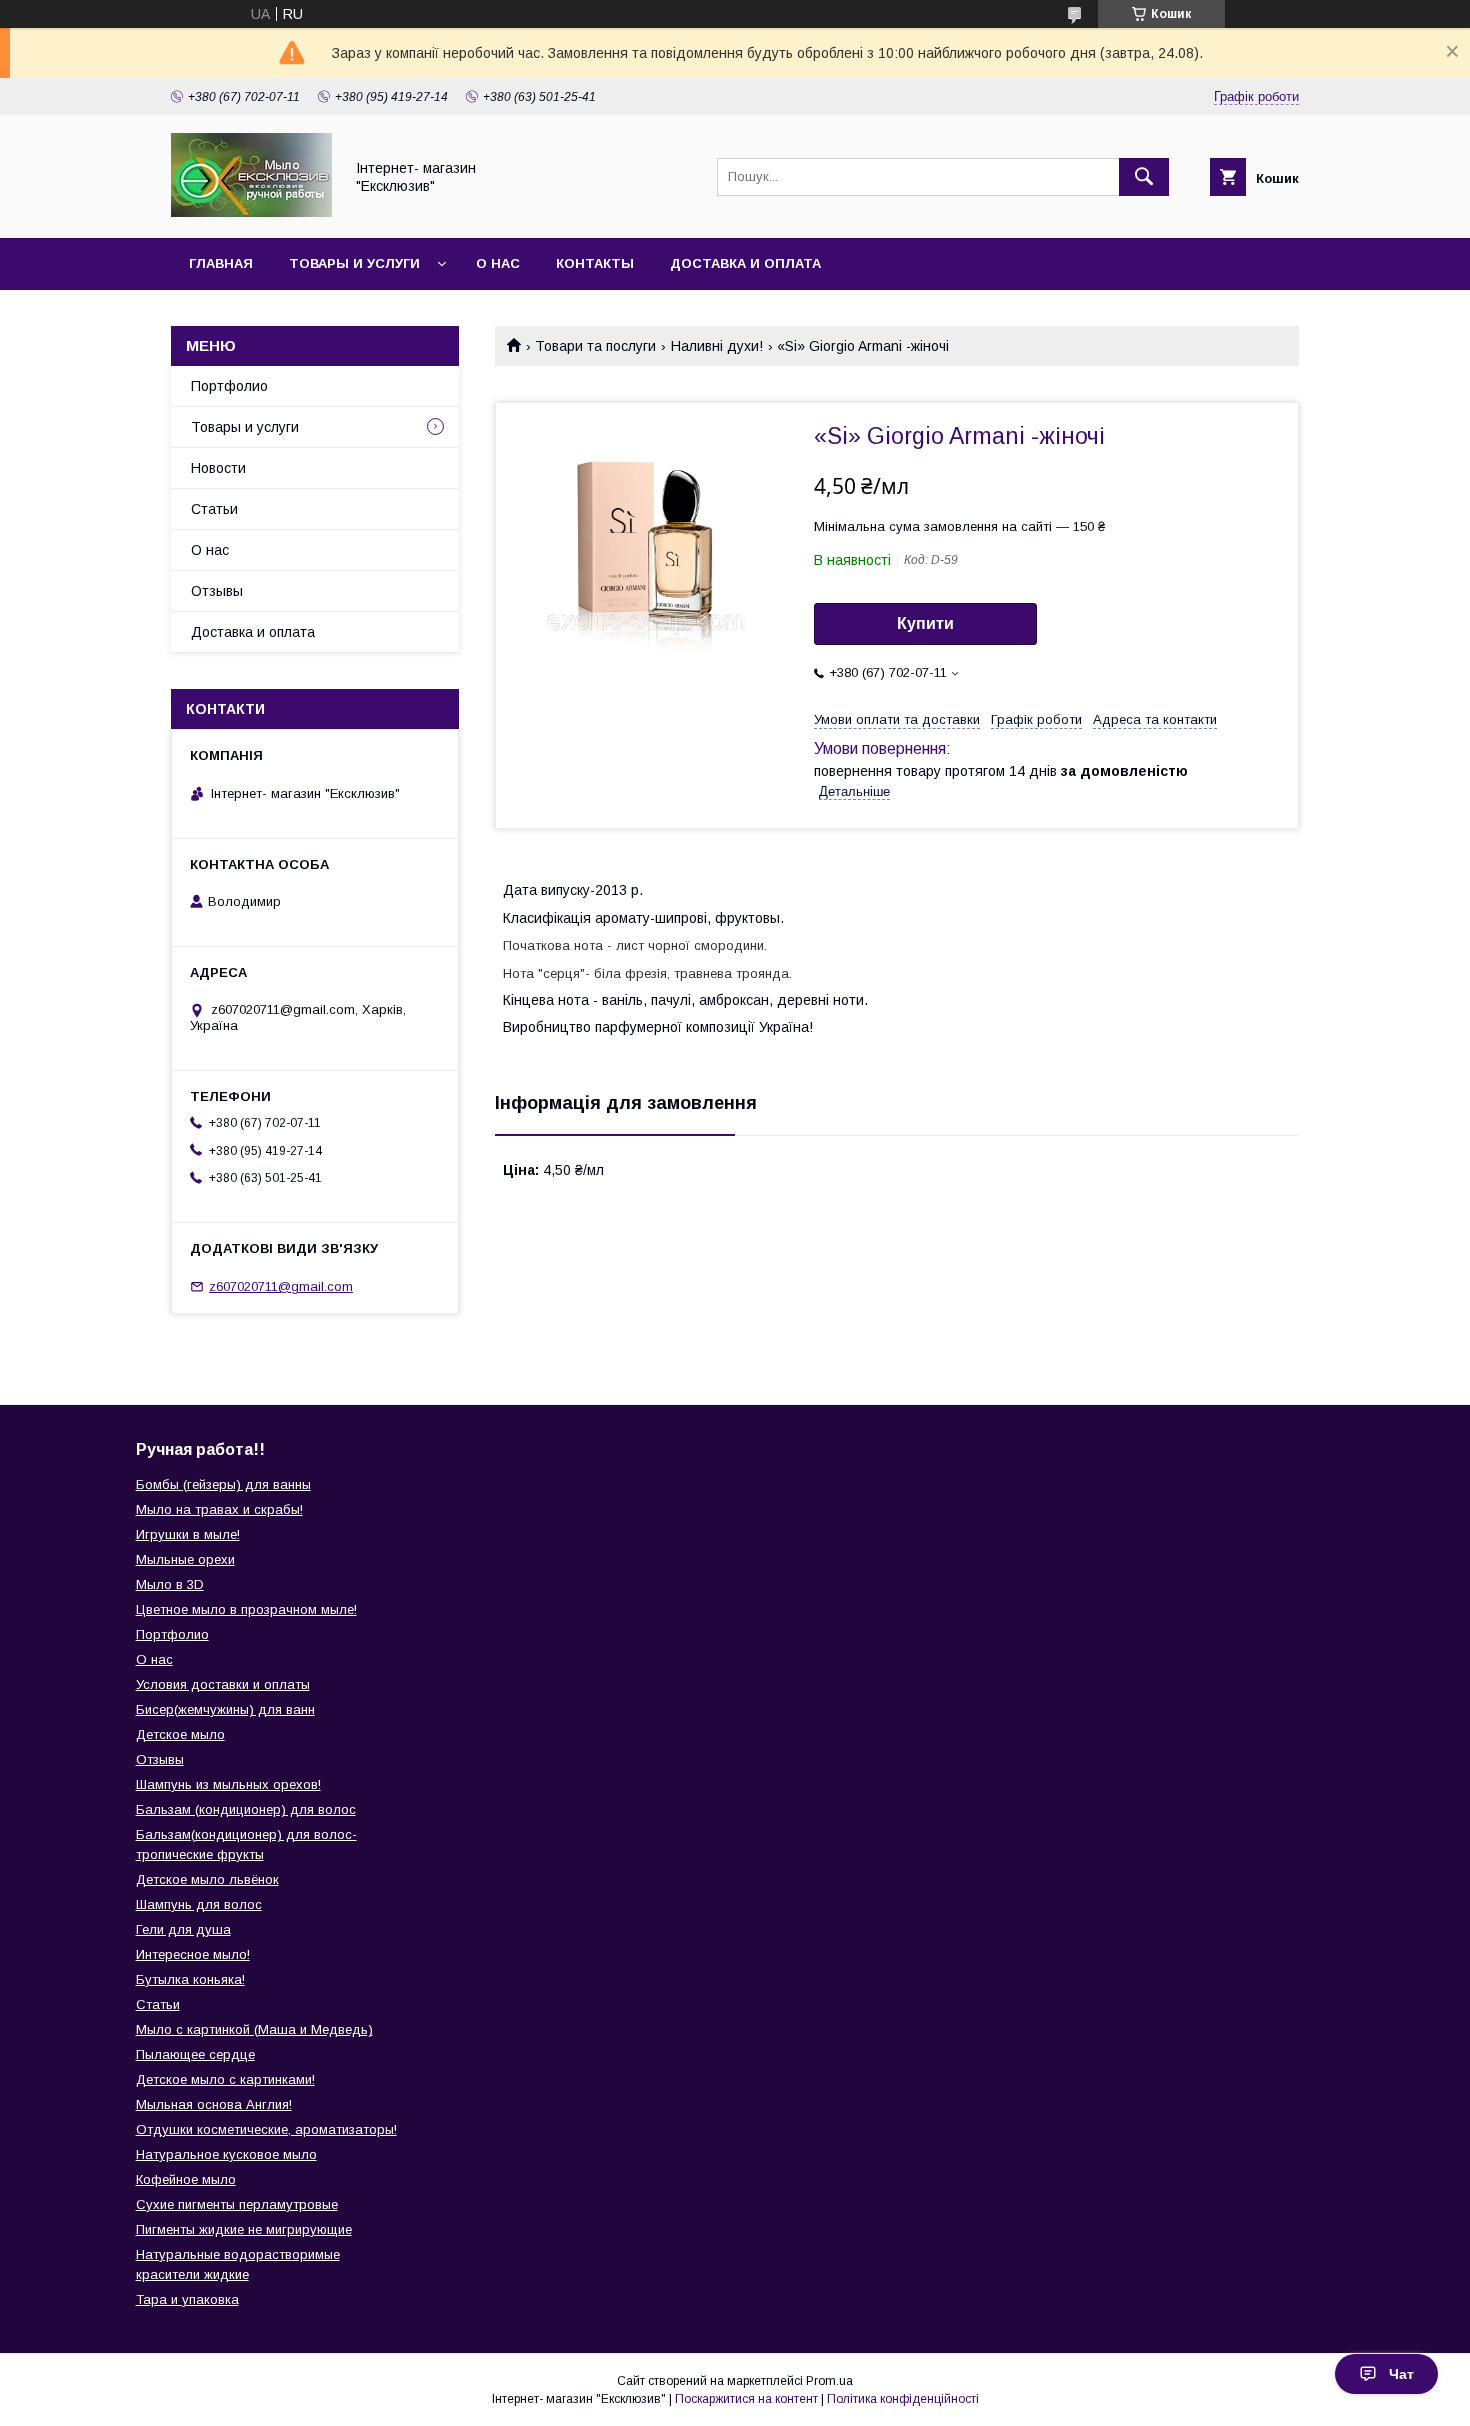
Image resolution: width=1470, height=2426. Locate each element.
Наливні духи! (717, 346)
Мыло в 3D (170, 1584)
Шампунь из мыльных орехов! (228, 1784)
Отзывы (217, 591)
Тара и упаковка (187, 2299)
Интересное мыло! (193, 1954)
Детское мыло (180, 1734)
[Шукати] (1144, 177)
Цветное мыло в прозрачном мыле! (246, 1609)
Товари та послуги (595, 346)
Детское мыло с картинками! (225, 2079)
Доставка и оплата (745, 263)
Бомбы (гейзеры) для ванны (223, 1484)
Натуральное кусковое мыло (226, 2154)
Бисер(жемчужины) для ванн (225, 1709)
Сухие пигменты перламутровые (237, 2204)
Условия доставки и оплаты (223, 1684)
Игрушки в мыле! (188, 1534)
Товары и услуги (354, 263)
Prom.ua (829, 2381)
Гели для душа (183, 1929)
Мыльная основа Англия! (214, 2104)
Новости (218, 468)
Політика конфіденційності (903, 2399)
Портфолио (229, 386)
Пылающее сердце (195, 2054)
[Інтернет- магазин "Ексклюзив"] (251, 212)
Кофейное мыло (186, 2179)
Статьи (214, 509)
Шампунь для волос (199, 1904)
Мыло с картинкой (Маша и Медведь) (254, 2029)
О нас (498, 263)
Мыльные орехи (185, 1559)
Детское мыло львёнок (207, 1879)
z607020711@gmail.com (281, 1286)
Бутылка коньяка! (190, 1979)
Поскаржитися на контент (746, 2399)
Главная (221, 263)
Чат (1401, 2374)
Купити (925, 623)
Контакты (595, 263)
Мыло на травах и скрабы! (219, 1509)
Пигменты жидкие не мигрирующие (244, 2229)
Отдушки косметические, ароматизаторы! (266, 2129)
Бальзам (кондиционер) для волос (246, 1809)
